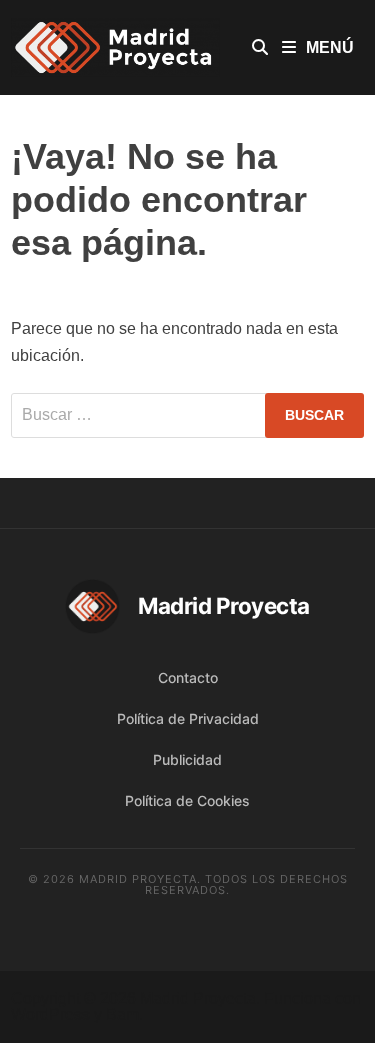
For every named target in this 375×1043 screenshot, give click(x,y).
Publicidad (187, 759)
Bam (122, 1014)
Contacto (188, 677)
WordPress (50, 1014)
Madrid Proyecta (198, 998)
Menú (330, 47)
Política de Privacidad (188, 718)
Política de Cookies (187, 800)
